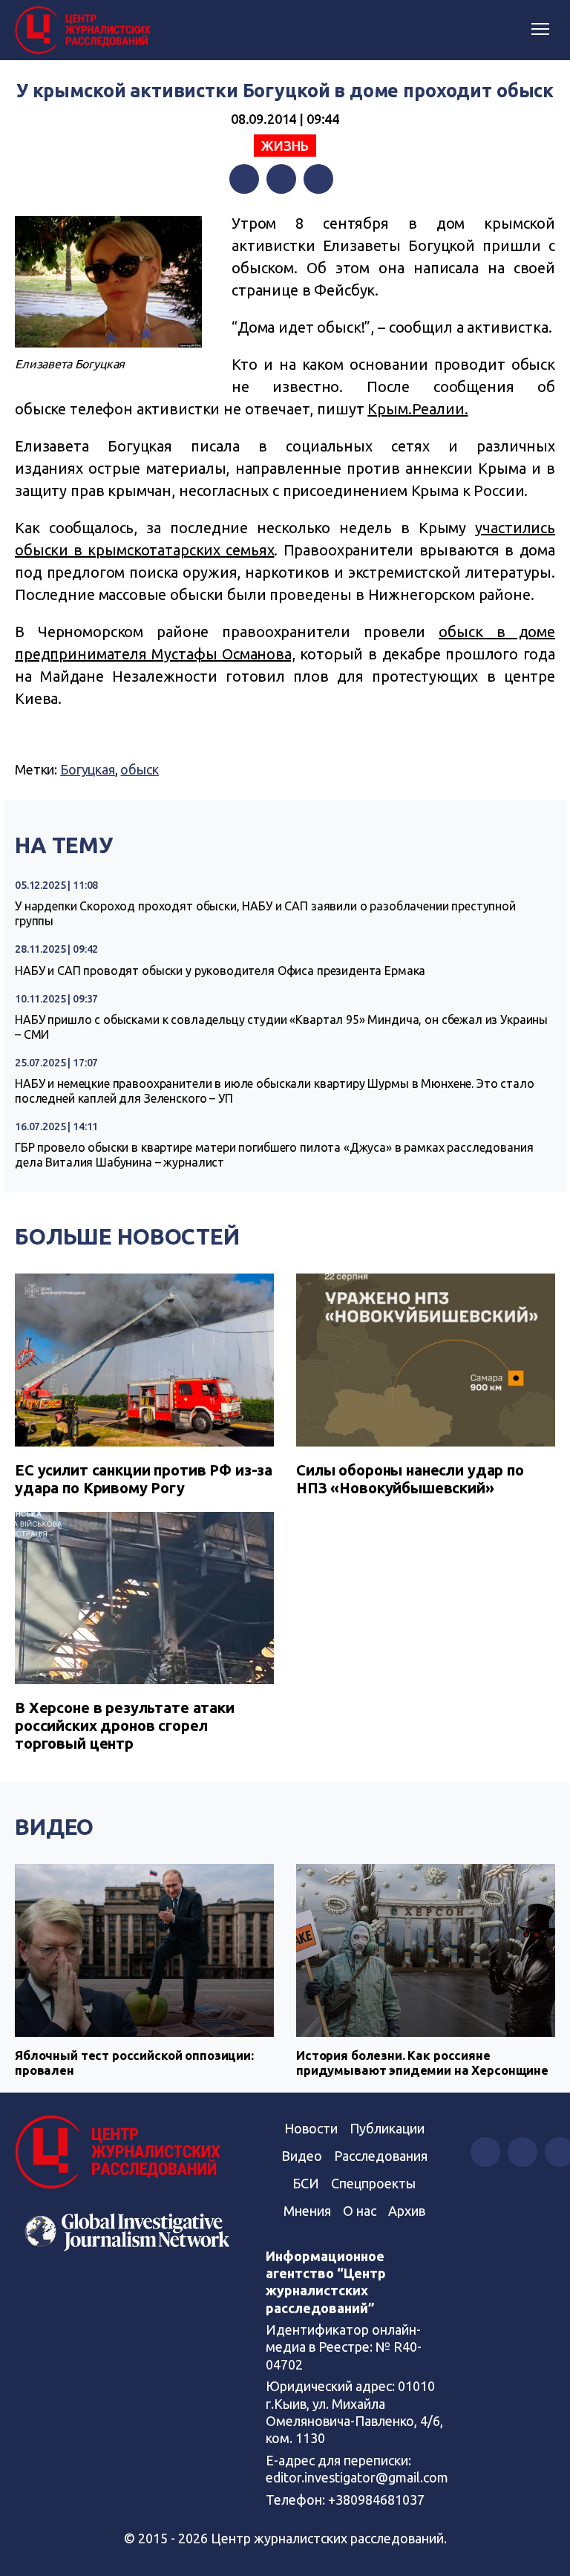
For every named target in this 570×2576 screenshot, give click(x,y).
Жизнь (285, 146)
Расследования (381, 2156)
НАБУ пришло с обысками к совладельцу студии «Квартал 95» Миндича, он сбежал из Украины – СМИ (281, 1027)
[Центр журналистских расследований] (85, 30)
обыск (139, 769)
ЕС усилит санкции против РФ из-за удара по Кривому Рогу (144, 1479)
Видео (54, 1827)
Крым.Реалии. (417, 409)
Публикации (387, 2128)
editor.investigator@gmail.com (357, 2477)
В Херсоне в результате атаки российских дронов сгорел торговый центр (125, 1725)
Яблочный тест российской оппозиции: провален (134, 2063)
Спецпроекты (373, 2183)
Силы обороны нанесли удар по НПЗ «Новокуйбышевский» (410, 1479)
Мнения (307, 2211)
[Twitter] (281, 179)
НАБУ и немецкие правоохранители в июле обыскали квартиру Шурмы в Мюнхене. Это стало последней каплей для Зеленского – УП (275, 1091)
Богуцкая (88, 769)
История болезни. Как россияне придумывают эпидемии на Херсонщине (422, 2063)
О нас (360, 2211)
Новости (311, 2128)
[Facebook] (244, 179)
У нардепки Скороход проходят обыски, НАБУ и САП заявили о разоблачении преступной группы (265, 913)
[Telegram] (318, 179)
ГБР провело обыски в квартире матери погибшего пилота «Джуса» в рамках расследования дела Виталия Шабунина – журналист (274, 1155)
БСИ (306, 2183)
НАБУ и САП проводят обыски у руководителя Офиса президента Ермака (220, 971)
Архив (407, 2211)
